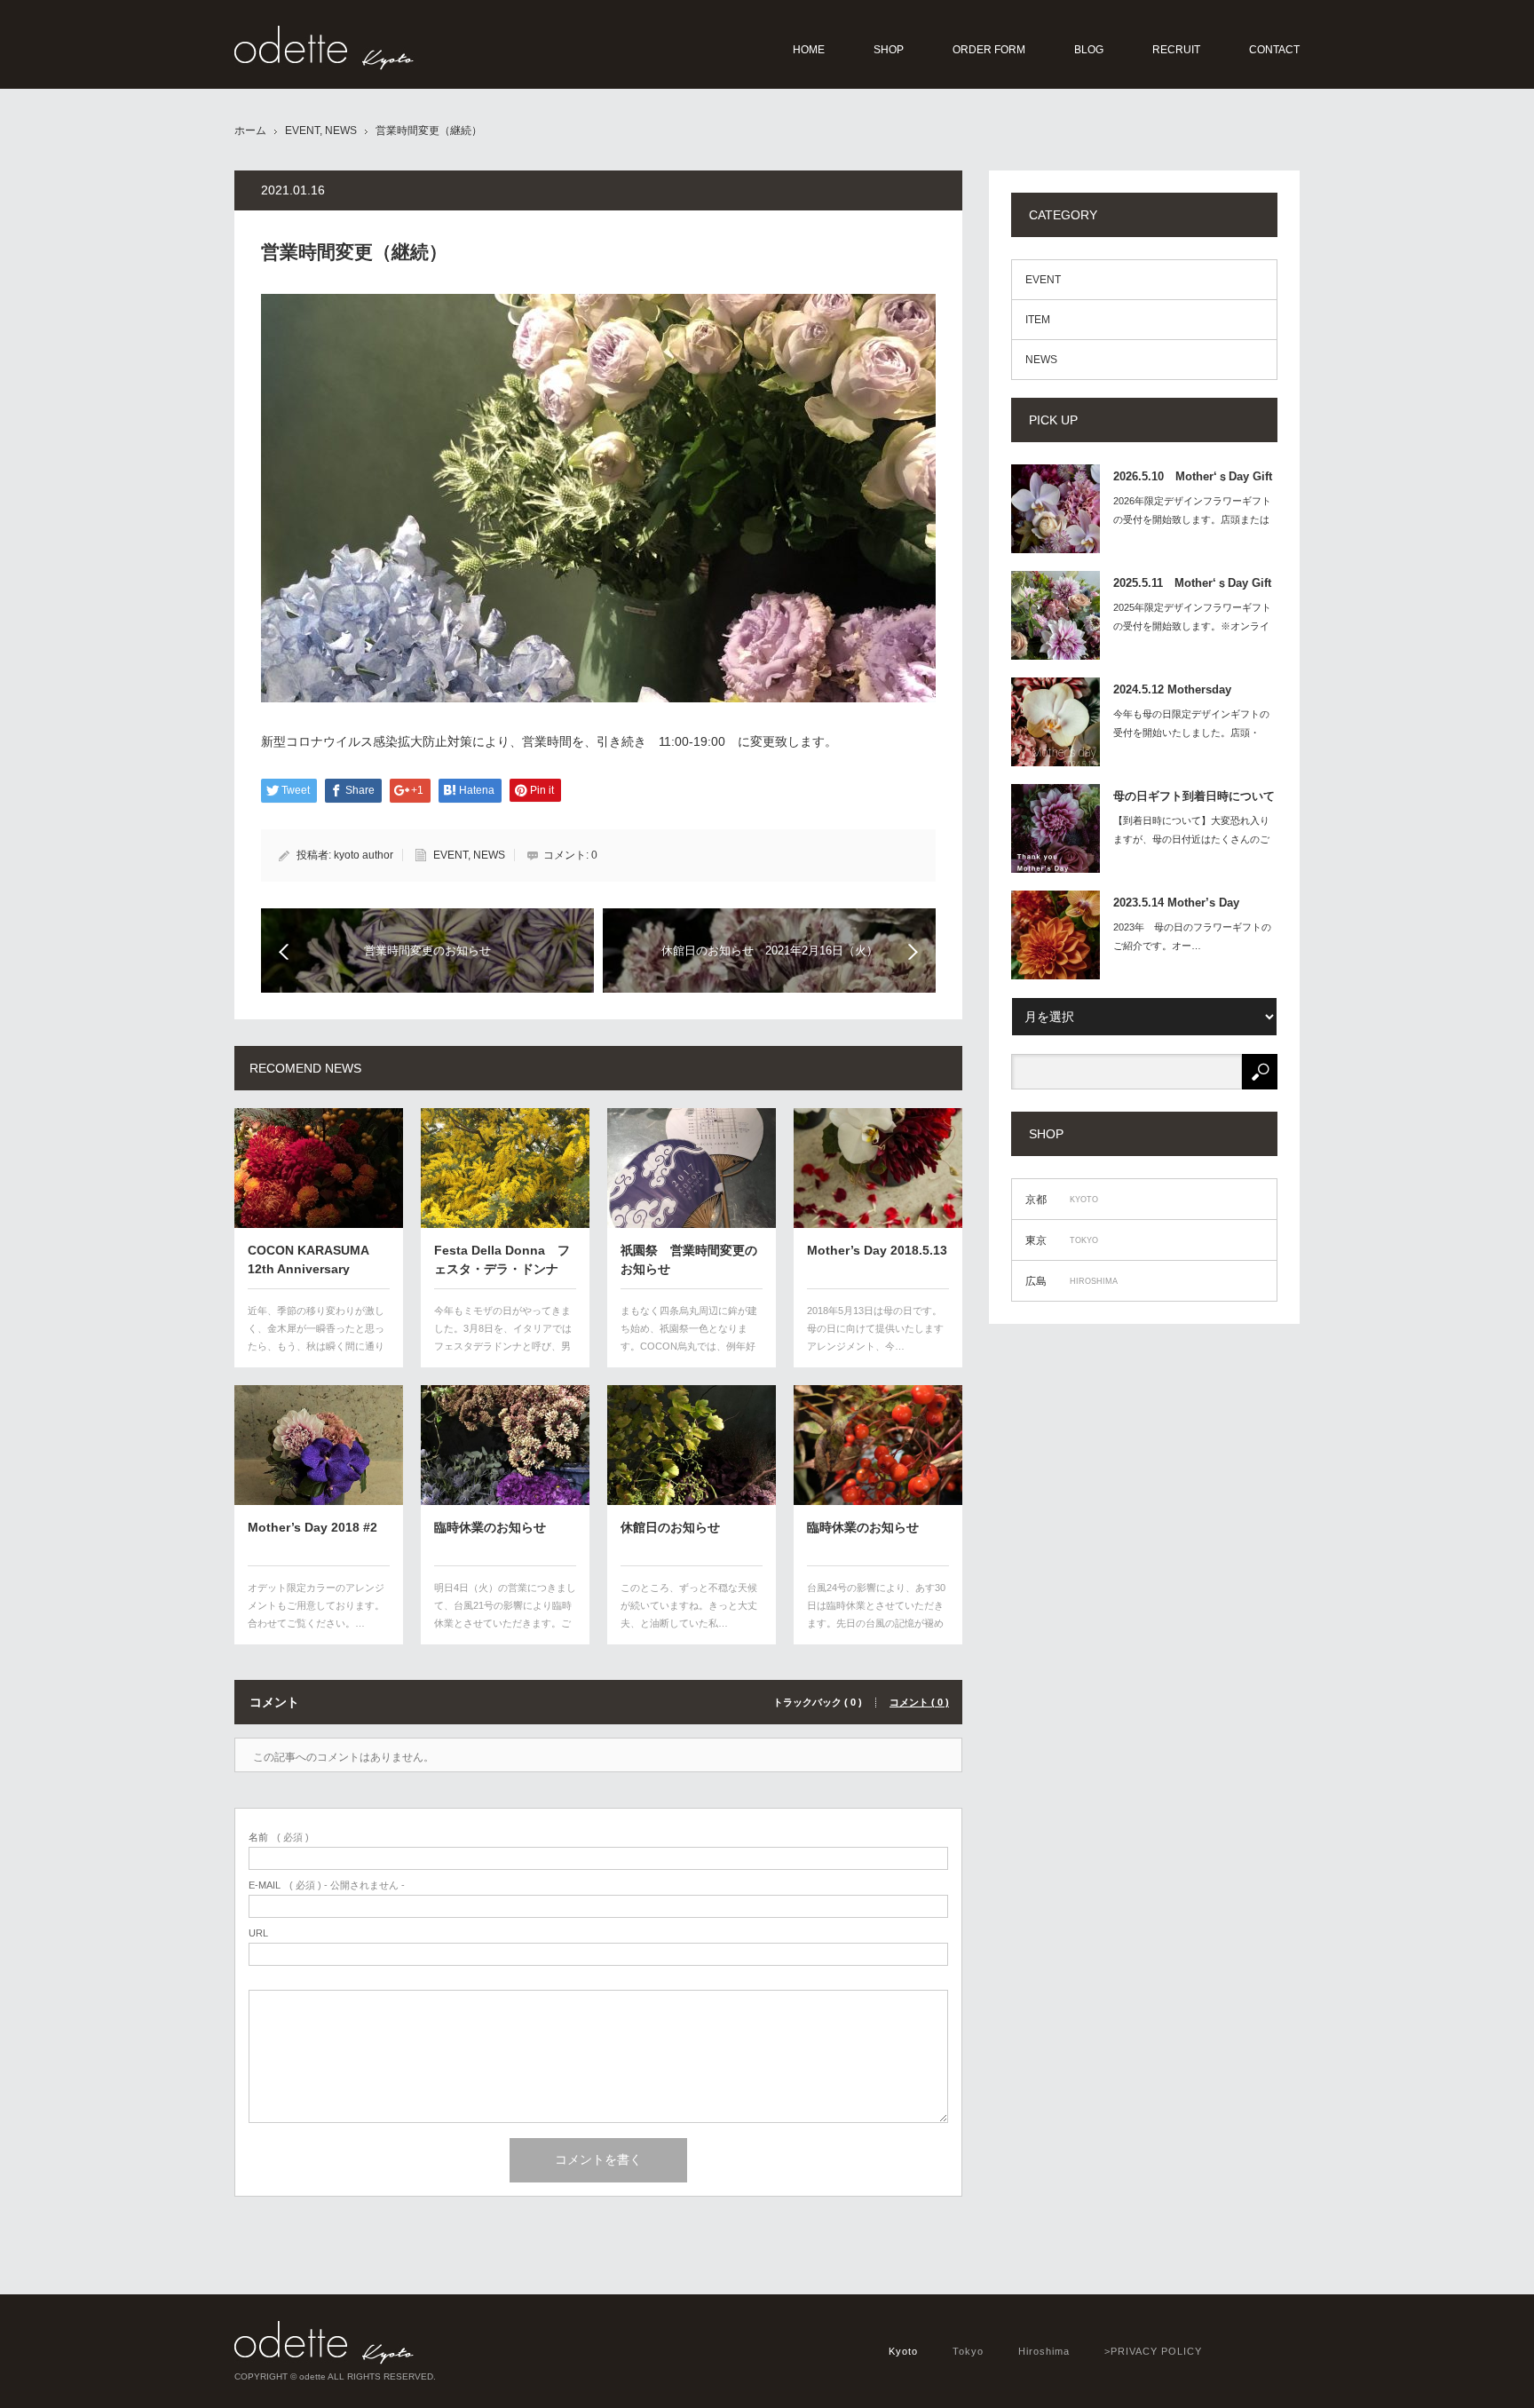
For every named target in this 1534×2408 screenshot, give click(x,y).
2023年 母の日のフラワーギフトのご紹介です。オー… (1192, 936)
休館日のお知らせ (670, 1527)
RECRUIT (1176, 50)
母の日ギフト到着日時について (1194, 796)
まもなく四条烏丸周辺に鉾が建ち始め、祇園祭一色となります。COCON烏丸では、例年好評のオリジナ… (689, 1337)
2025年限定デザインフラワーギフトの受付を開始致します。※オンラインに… (1192, 626)
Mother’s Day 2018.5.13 (877, 1250)
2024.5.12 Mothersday (1172, 689)
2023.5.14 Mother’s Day (1176, 903)
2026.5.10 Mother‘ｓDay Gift (1193, 476)
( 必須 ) (279, 1838)
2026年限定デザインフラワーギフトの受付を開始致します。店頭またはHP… (1192, 519)
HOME (809, 50)
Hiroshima (1044, 2351)
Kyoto (903, 2351)
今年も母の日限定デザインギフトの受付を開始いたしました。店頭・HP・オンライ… (1191, 733)
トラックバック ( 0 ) (818, 1703)
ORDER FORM (989, 50)
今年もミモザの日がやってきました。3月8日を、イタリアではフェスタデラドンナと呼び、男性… (503, 1337)
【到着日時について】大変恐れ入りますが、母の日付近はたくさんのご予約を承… (1191, 839)
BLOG (1089, 50)
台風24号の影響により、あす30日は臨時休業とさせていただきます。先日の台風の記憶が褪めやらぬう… (876, 1614)
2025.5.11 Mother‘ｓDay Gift (1192, 583)
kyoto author (364, 855)
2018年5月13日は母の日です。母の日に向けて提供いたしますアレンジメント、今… (875, 1328)
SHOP (889, 50)
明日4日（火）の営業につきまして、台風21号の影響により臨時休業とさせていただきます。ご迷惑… (505, 1614)
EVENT (302, 131)
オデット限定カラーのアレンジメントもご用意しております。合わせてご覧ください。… (316, 1605)
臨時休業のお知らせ (490, 1527)
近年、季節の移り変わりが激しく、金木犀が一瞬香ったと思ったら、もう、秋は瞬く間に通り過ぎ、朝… (316, 1337)
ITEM (1038, 320)
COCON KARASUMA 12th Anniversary (308, 1259)
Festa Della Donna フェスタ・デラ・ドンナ (502, 1259)
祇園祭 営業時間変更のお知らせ (689, 1259)
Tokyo (968, 2351)
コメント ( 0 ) (919, 1703)
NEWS (341, 131)
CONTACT (1274, 50)
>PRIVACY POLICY (1153, 2351)
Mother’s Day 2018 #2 (312, 1527)
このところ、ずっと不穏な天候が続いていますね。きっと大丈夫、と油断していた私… (689, 1605)
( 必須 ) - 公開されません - (327, 1885)
